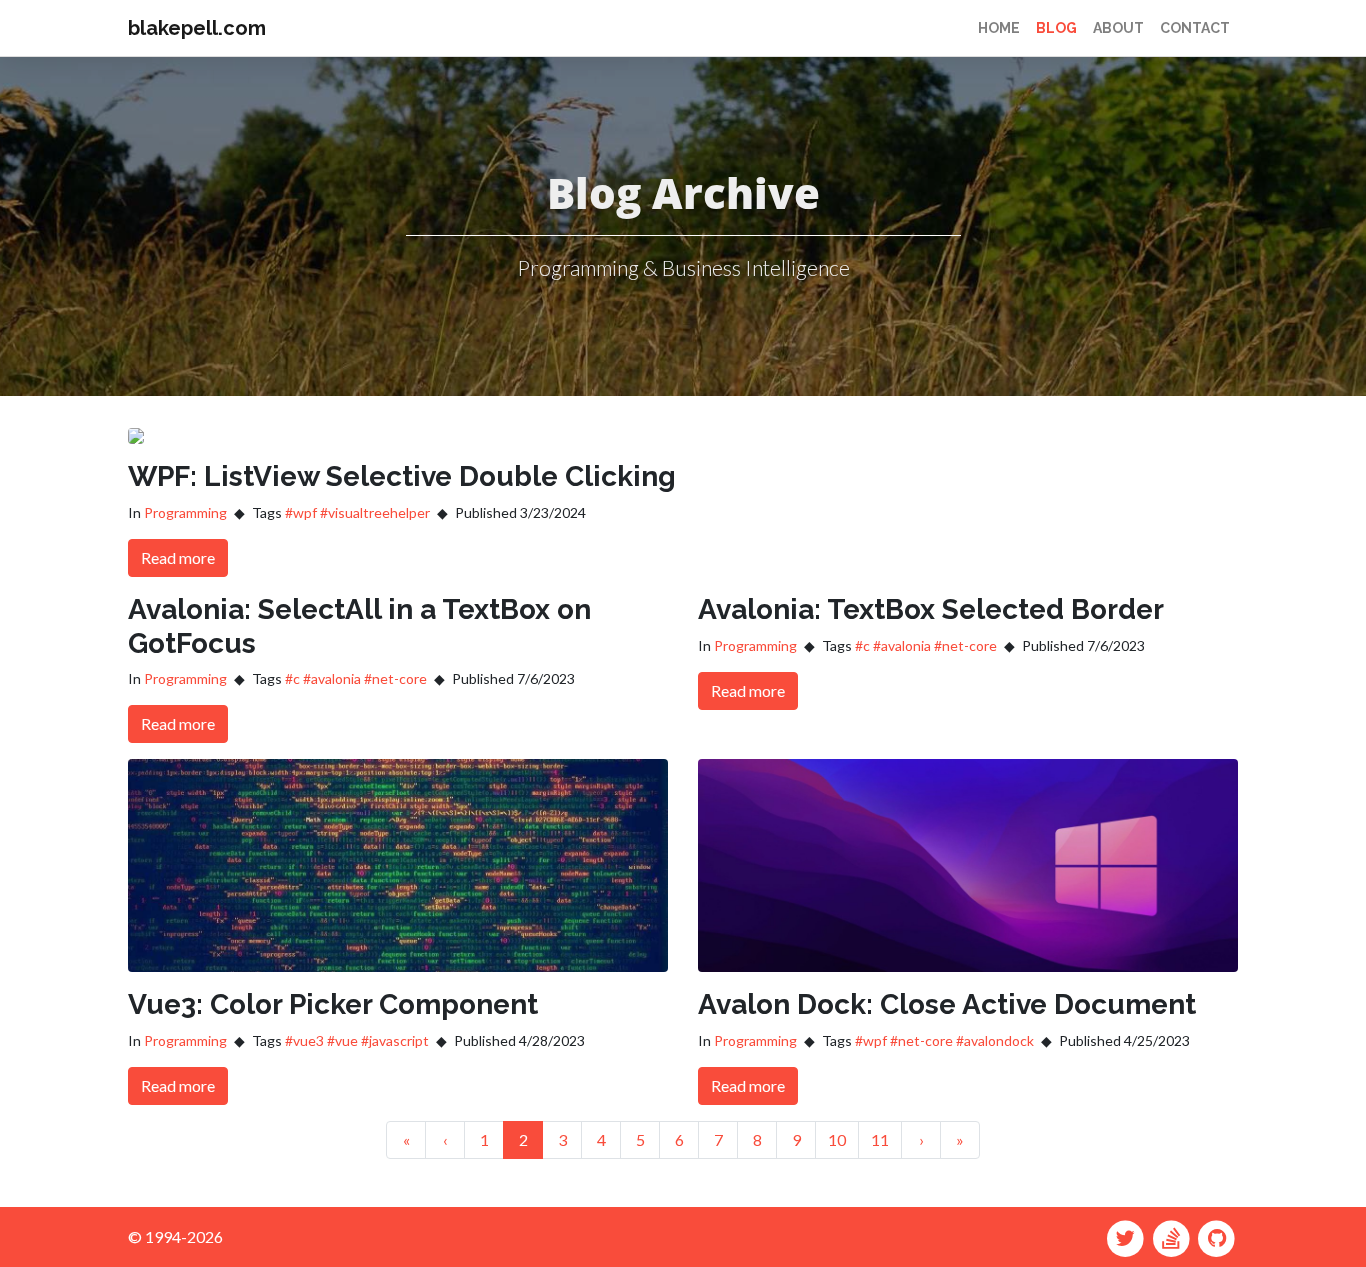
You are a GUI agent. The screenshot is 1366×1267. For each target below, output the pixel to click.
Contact (1195, 28)
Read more (178, 557)
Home (999, 28)
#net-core (395, 678)
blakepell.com (197, 28)
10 (837, 1139)
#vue (342, 1040)
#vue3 (304, 1040)
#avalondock (995, 1040)
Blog (1056, 28)
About (1118, 28)
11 (880, 1139)
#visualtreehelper (375, 512)
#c (292, 678)
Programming (185, 512)
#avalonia (332, 678)
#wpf (301, 512)
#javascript (395, 1040)
